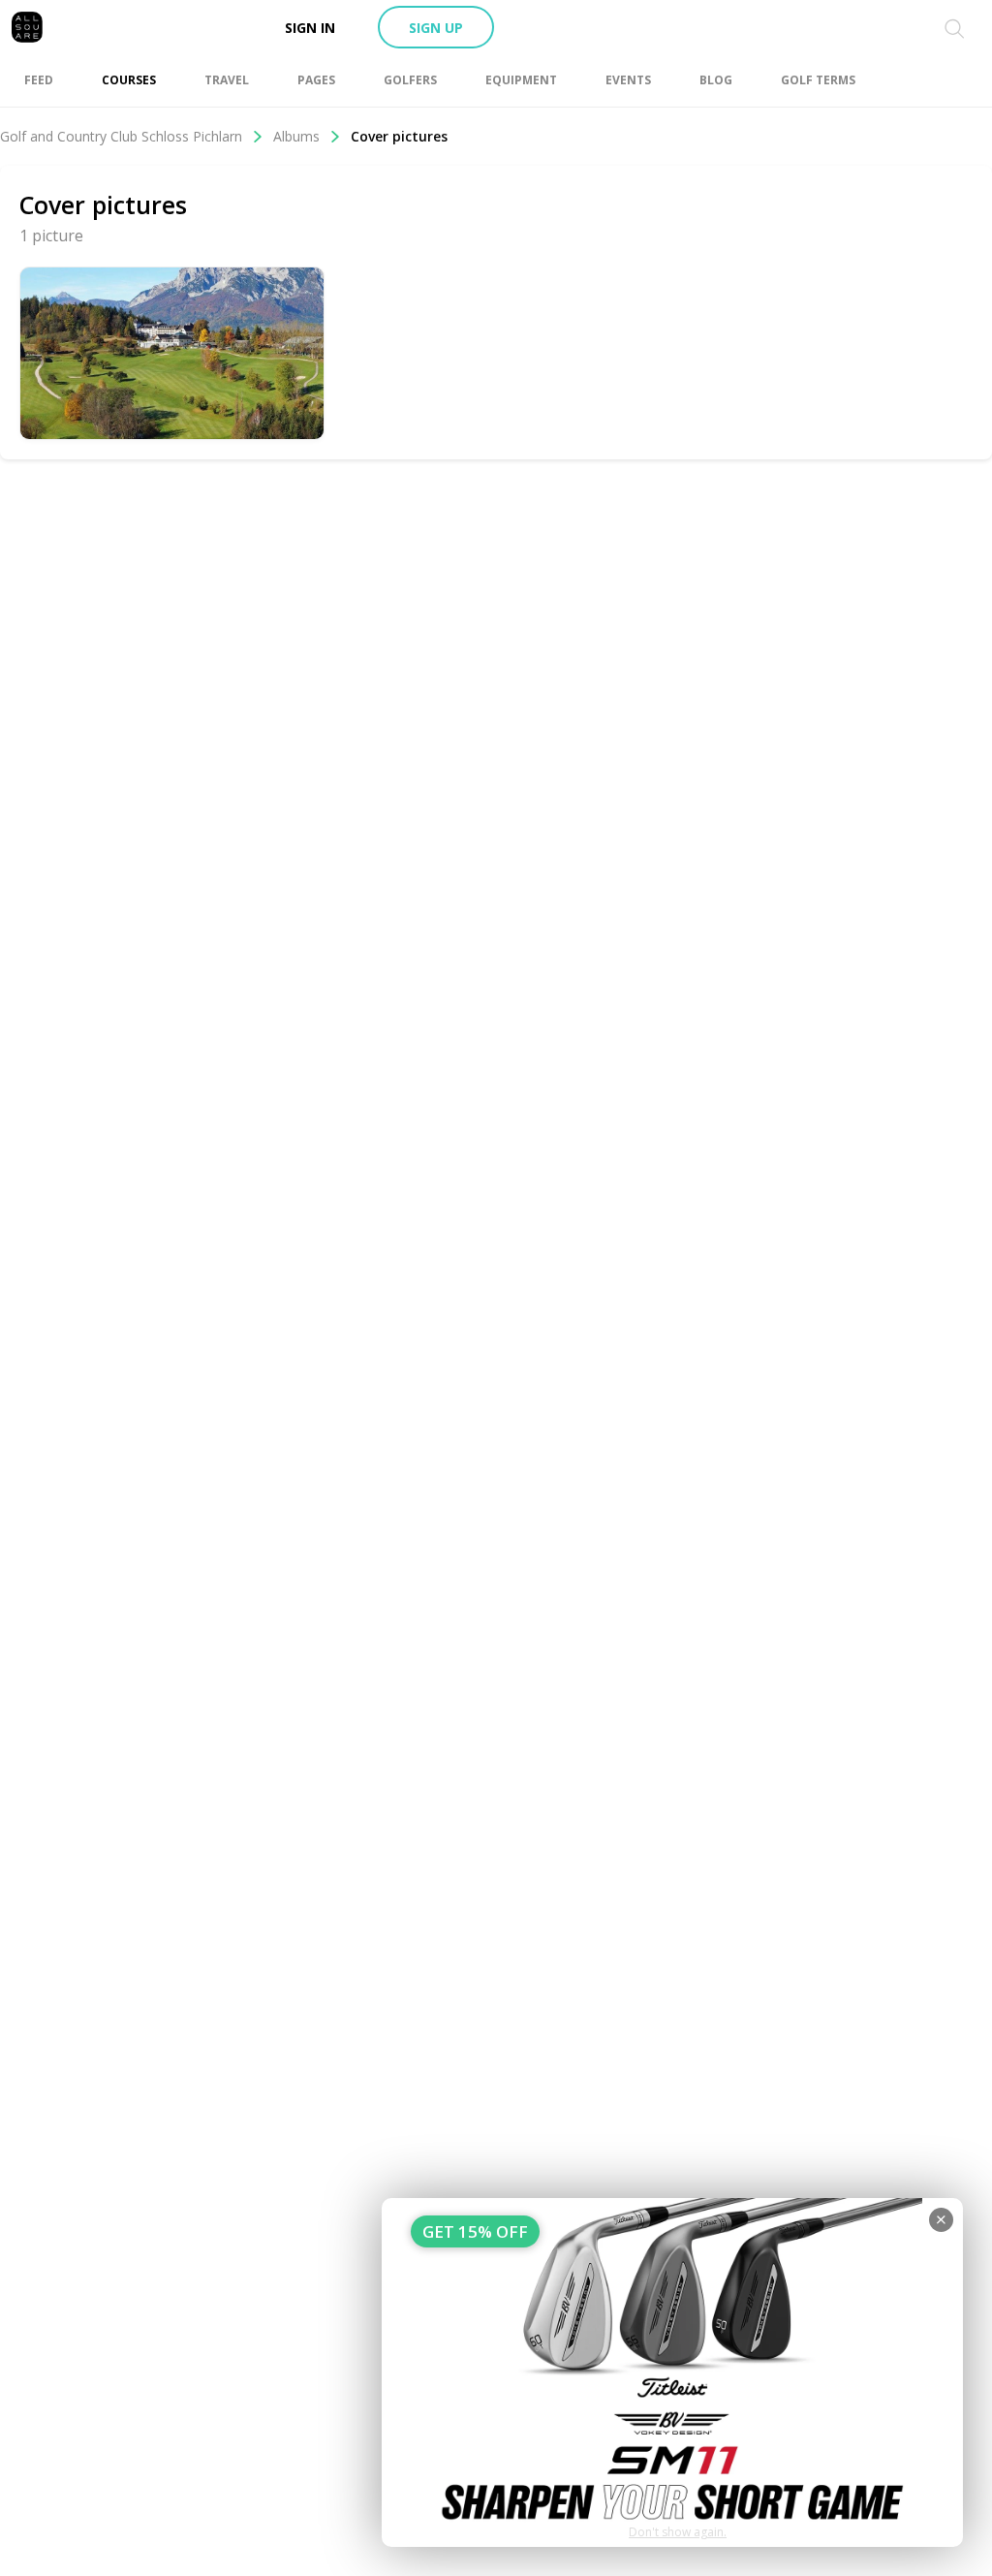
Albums (296, 136)
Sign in (310, 28)
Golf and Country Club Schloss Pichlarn (121, 136)
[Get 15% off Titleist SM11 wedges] (672, 2372)
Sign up (436, 28)
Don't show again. (678, 2532)
